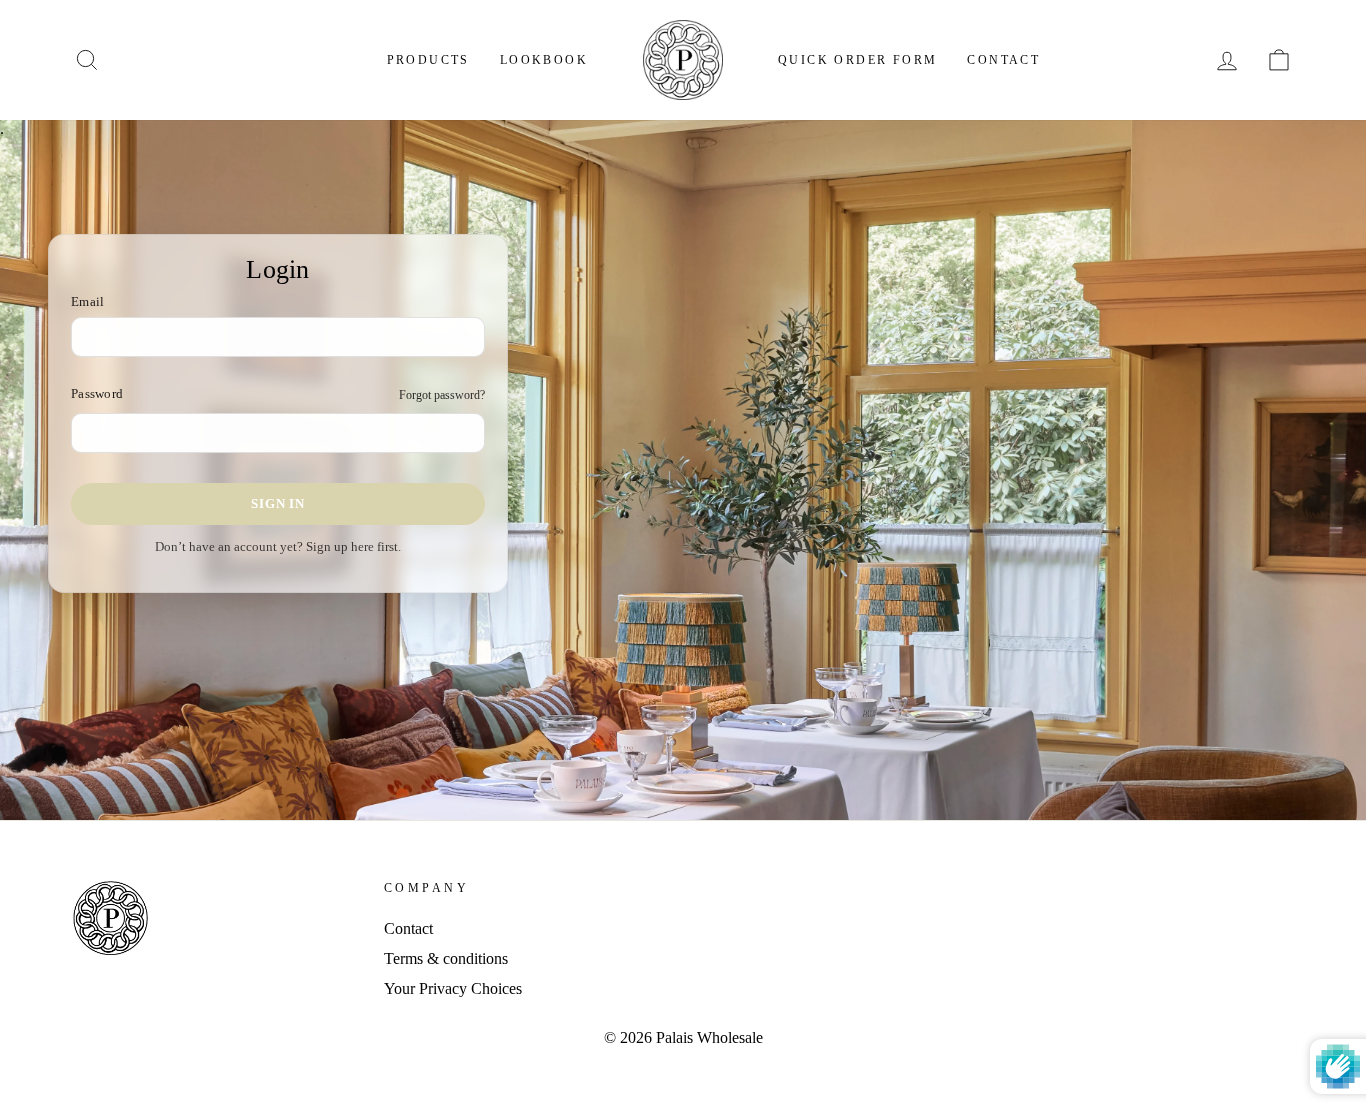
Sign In (277, 503)
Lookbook (544, 60)
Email (87, 302)
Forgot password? (442, 395)
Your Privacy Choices (453, 988)
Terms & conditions (446, 958)
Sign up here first (352, 547)
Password (97, 394)
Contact (1003, 60)
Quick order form (857, 60)
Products (428, 60)
